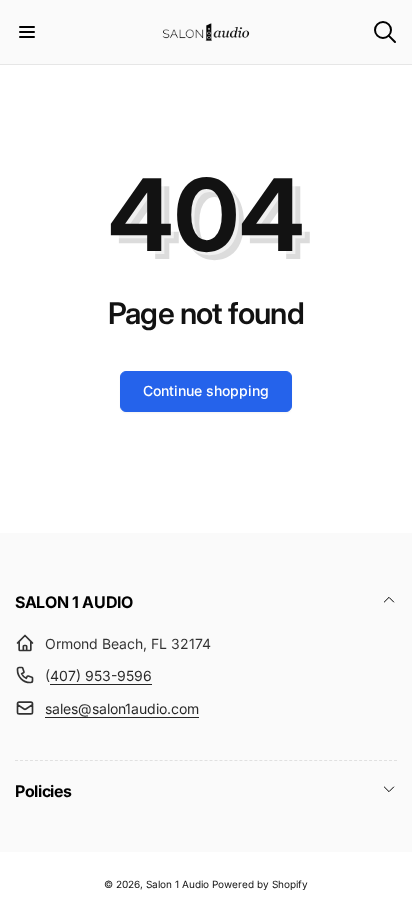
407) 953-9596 (101, 675)
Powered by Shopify (260, 884)
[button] (27, 32)
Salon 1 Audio (177, 884)
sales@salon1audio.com (122, 708)
